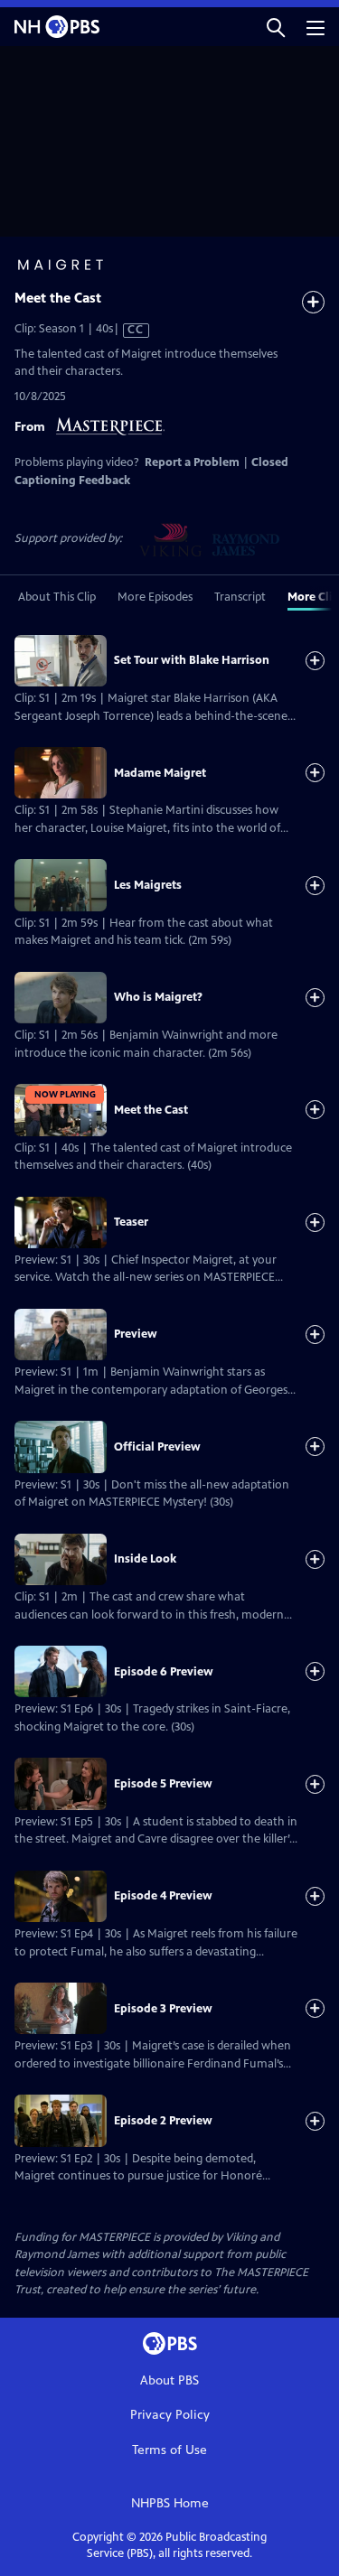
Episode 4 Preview (163, 1896)
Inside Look (145, 1559)
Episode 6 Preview (164, 1672)
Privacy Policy (170, 2415)
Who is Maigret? (158, 997)
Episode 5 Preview (163, 1784)
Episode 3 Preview (163, 2009)
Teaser (131, 1222)
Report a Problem (192, 462)
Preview (136, 1334)
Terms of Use (169, 2450)
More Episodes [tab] (155, 597)
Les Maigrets (148, 885)
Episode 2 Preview (163, 2121)
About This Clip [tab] (57, 597)
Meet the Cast (151, 1110)
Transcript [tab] (240, 597)
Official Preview (157, 1447)
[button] (276, 27)
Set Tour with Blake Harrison (192, 660)
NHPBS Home (170, 2503)
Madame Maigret (160, 773)
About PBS (169, 2380)
